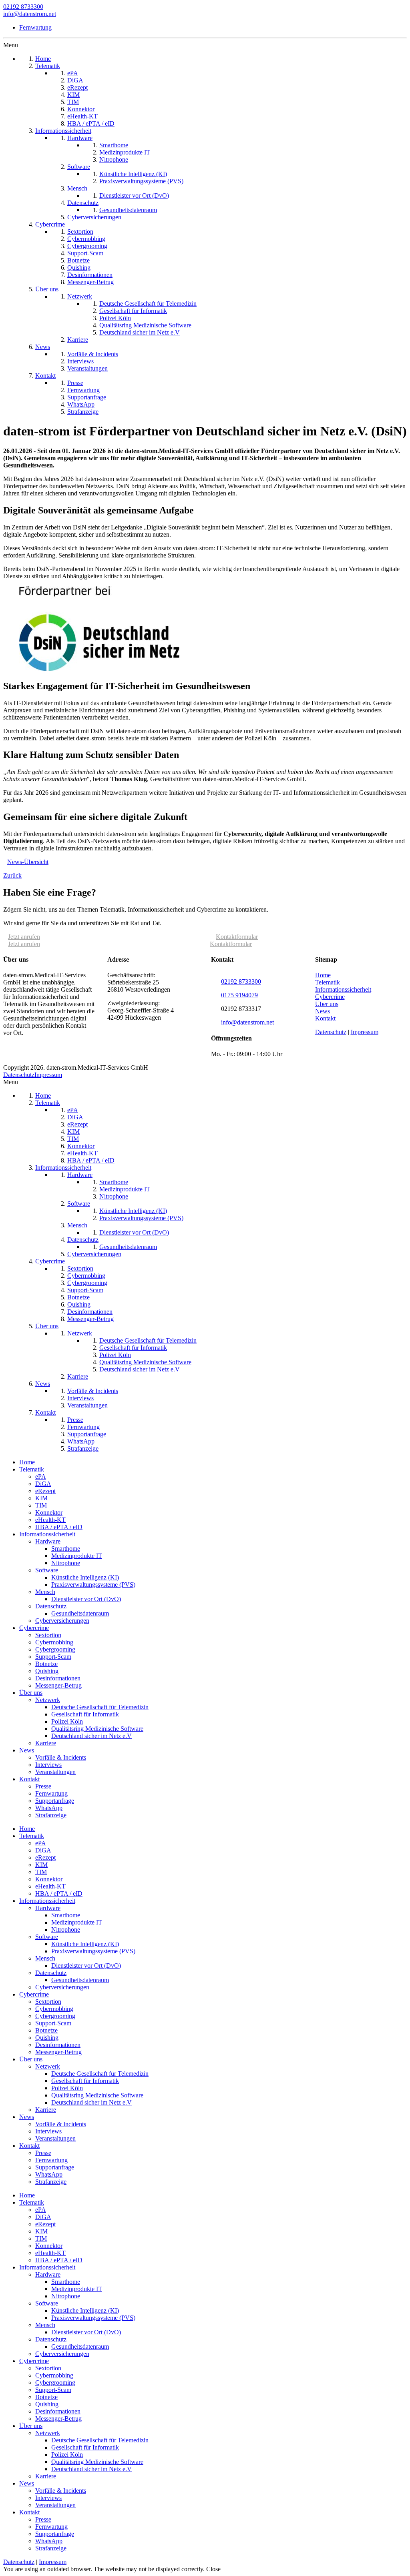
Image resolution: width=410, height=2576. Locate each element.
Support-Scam (53, 1657)
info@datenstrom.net (30, 14)
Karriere (46, 1743)
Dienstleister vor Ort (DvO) (86, 1599)
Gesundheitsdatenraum (80, 1613)
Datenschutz (331, 1032)
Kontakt (325, 1018)
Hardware (48, 1541)
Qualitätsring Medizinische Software (97, 1729)
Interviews (48, 1765)
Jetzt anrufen (24, 937)
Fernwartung (35, 27)
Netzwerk (48, 1700)
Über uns (327, 1004)
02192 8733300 (23, 7)
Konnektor (49, 1513)
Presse (43, 1786)
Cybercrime (330, 997)
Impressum (365, 1032)
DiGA (43, 1484)
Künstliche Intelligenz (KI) (85, 1577)
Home (323, 975)
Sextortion (48, 1635)
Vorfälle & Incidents (61, 1757)
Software (47, 1570)
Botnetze (46, 1664)
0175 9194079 (239, 995)
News (323, 1011)
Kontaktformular (237, 937)
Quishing (47, 1671)
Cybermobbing (54, 1642)
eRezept (45, 1491)
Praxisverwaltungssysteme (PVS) (93, 1585)
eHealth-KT (50, 1520)
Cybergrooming (55, 1649)
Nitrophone (66, 1563)
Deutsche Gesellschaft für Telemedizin (100, 1707)
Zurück (12, 875)
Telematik (328, 982)
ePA (41, 1476)
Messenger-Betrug (58, 1685)
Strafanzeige (51, 1815)
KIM (41, 1498)
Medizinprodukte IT (77, 1556)
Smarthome (66, 1549)
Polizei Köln (67, 1721)
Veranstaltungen (55, 1772)
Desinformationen (58, 1678)
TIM (41, 1505)
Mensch (45, 1592)
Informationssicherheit (343, 989)
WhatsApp (49, 1808)
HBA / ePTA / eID (59, 1527)
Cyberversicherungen (62, 1621)
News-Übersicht (28, 862)
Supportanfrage (55, 1801)
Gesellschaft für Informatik (85, 1714)
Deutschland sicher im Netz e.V (91, 1736)
